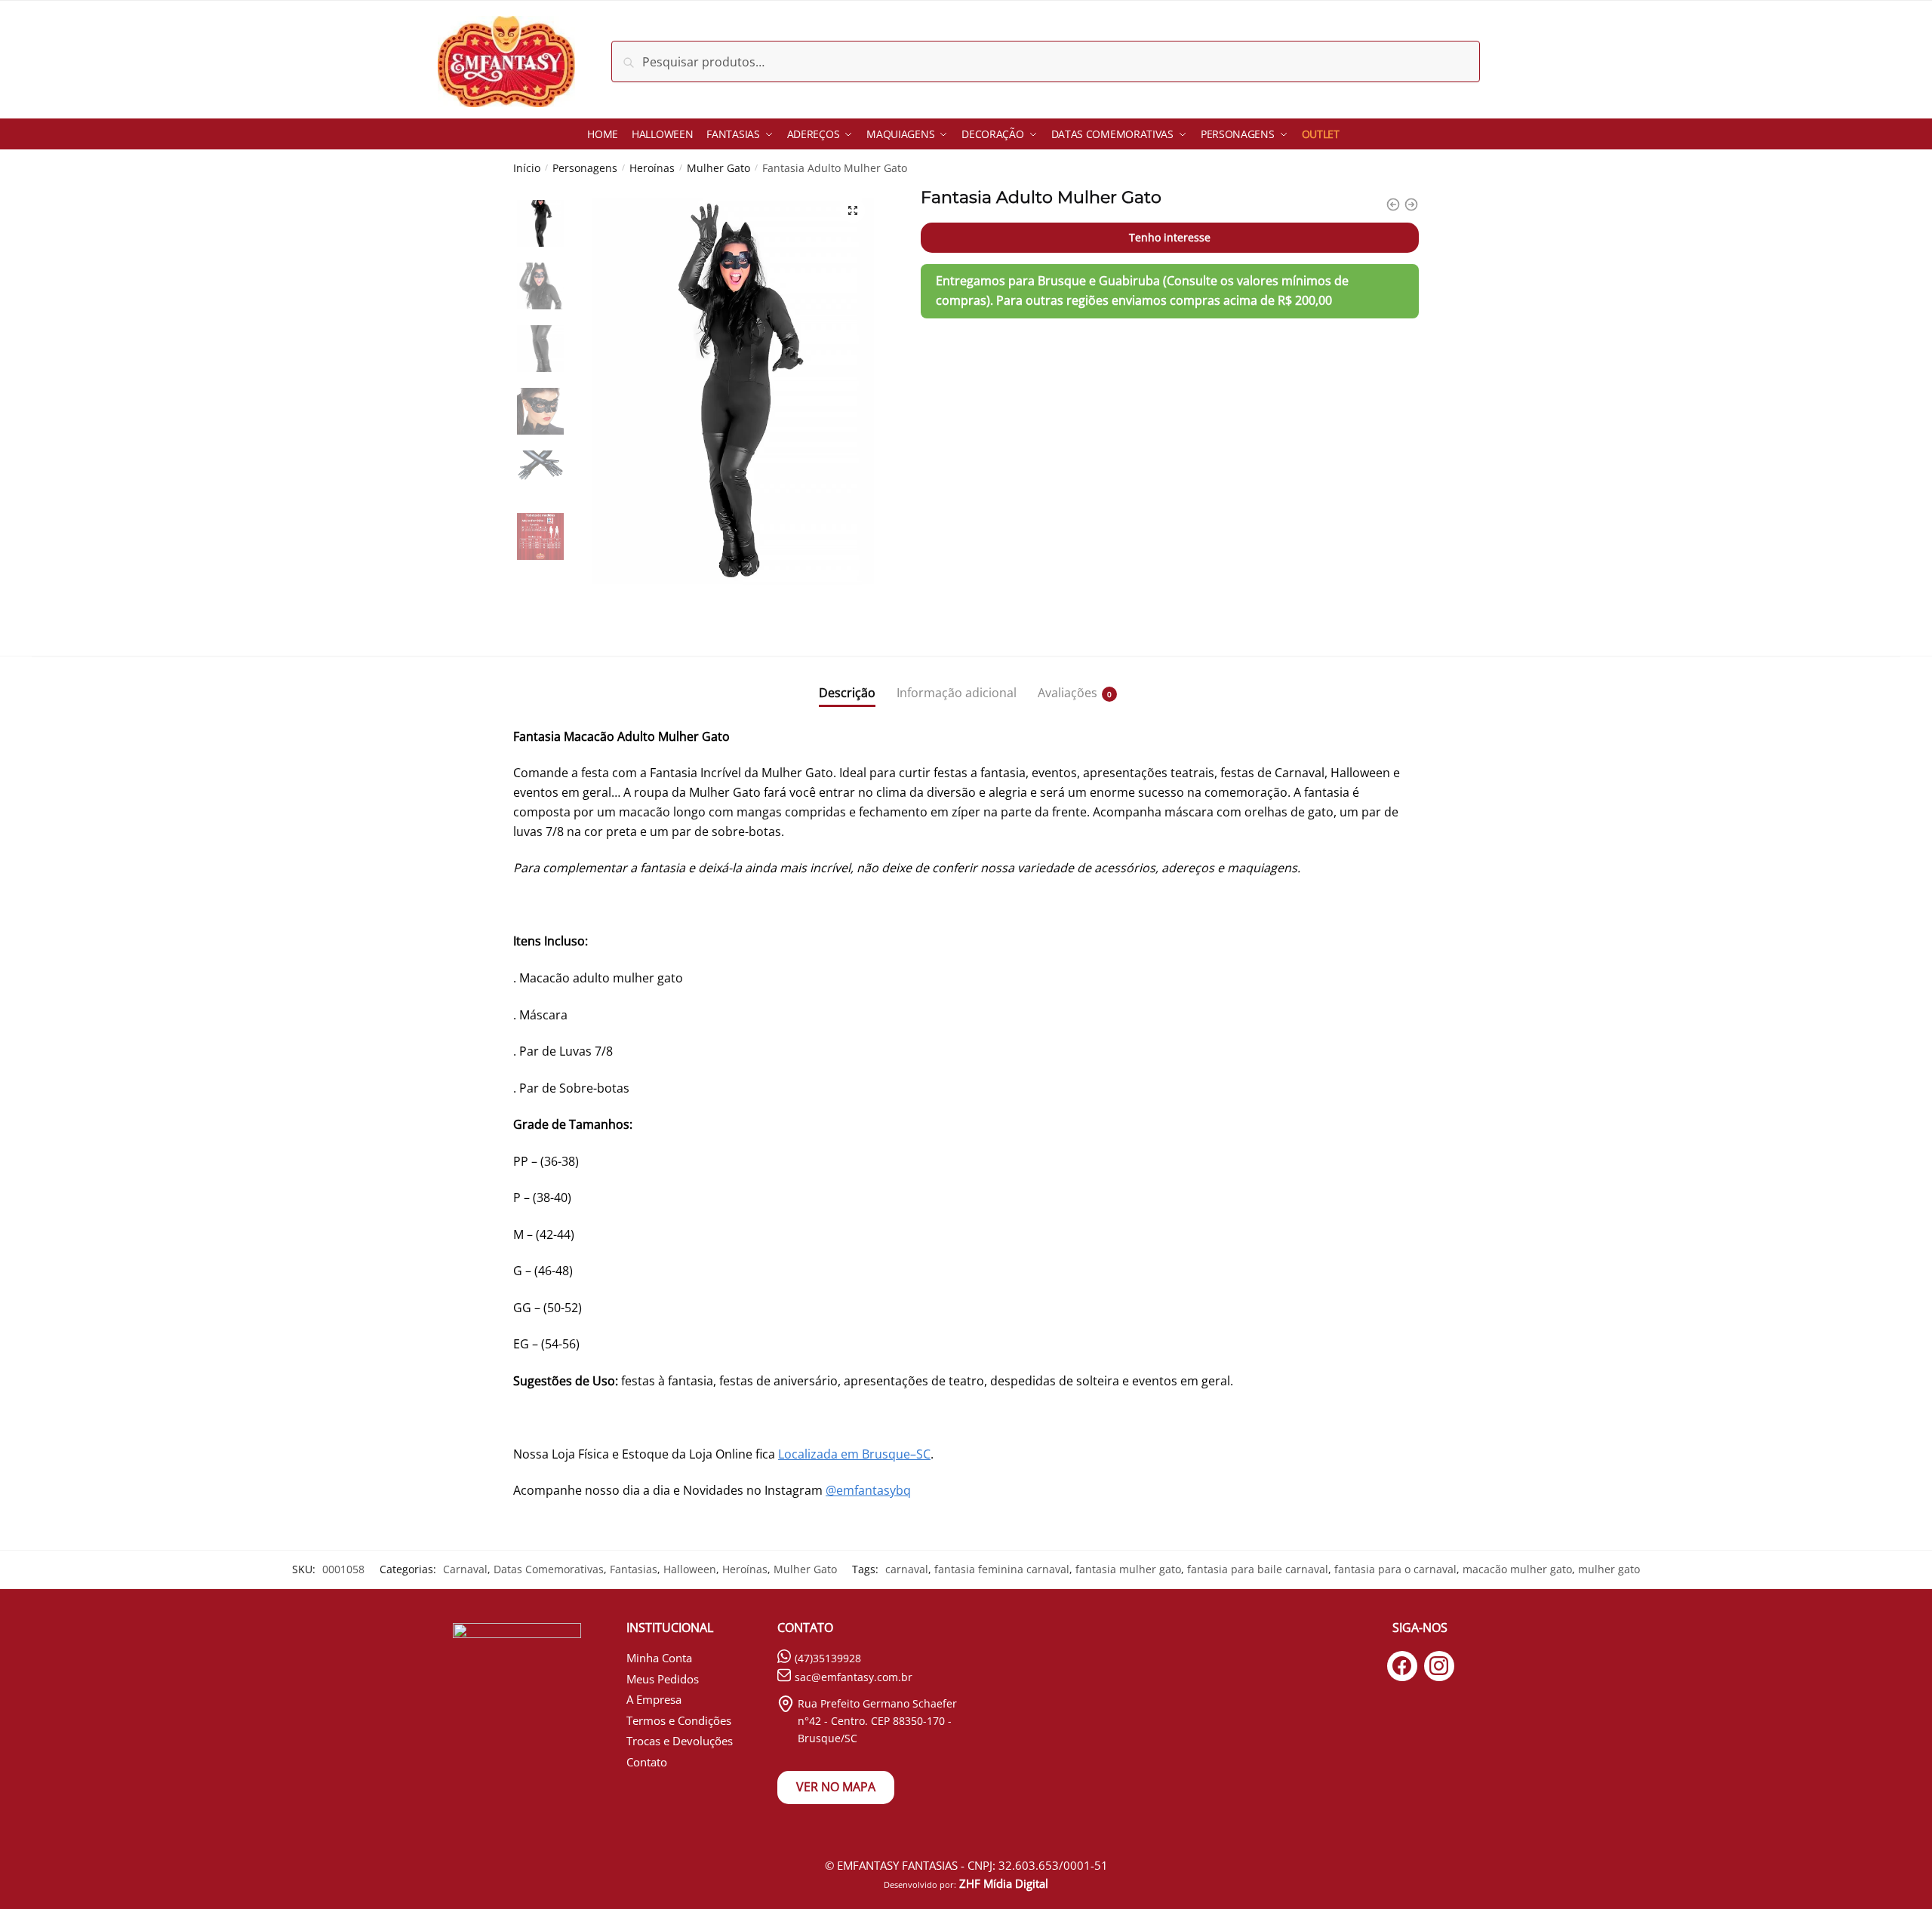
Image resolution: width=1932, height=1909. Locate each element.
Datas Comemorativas (549, 1569)
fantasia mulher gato (1128, 1569)
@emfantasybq (868, 1490)
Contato (647, 1762)
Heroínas (652, 168)
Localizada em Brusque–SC (854, 1454)
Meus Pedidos (663, 1679)
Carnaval (465, 1569)
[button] (853, 211)
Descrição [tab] (847, 693)
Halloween (690, 1569)
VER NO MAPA (836, 1787)
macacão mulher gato (1517, 1569)
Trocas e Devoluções (680, 1741)
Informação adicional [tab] (957, 693)
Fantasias (634, 1569)
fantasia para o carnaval (1395, 1569)
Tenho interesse (1170, 237)
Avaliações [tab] (1068, 693)
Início (527, 168)
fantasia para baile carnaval (1258, 1569)
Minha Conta (659, 1658)
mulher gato (1609, 1569)
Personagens (585, 168)
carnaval (907, 1569)
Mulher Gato (718, 168)
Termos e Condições (679, 1720)
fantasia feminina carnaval (1002, 1569)
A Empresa (654, 1699)
